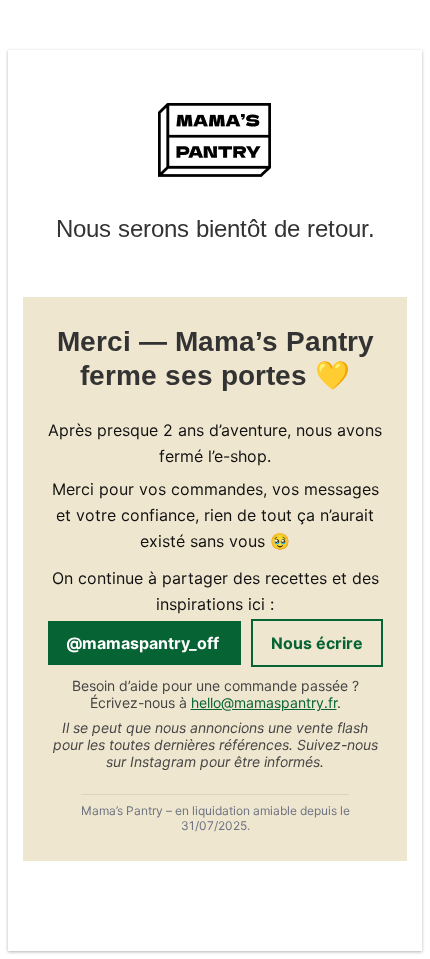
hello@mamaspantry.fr (264, 702)
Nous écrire (317, 643)
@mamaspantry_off (144, 643)
